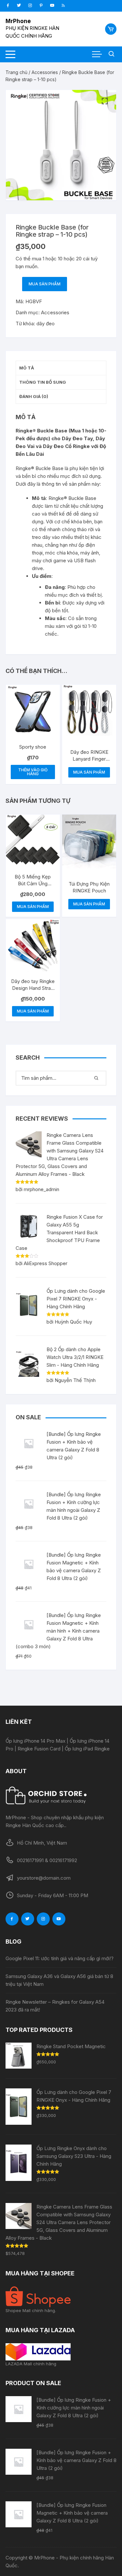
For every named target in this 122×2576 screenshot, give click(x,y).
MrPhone (18, 21)
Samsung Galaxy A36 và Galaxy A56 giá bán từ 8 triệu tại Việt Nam (59, 1980)
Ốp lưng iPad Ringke (87, 1749)
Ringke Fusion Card (39, 1749)
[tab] (61, 368)
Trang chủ (16, 72)
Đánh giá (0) (34, 396)
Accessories (45, 72)
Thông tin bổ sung (43, 382)
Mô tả (27, 368)
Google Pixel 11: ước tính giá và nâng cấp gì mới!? (60, 1958)
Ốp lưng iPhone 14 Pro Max (35, 1741)
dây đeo (46, 324)
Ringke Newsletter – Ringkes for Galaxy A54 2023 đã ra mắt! (55, 2006)
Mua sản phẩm (45, 284)
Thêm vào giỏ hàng (33, 772)
